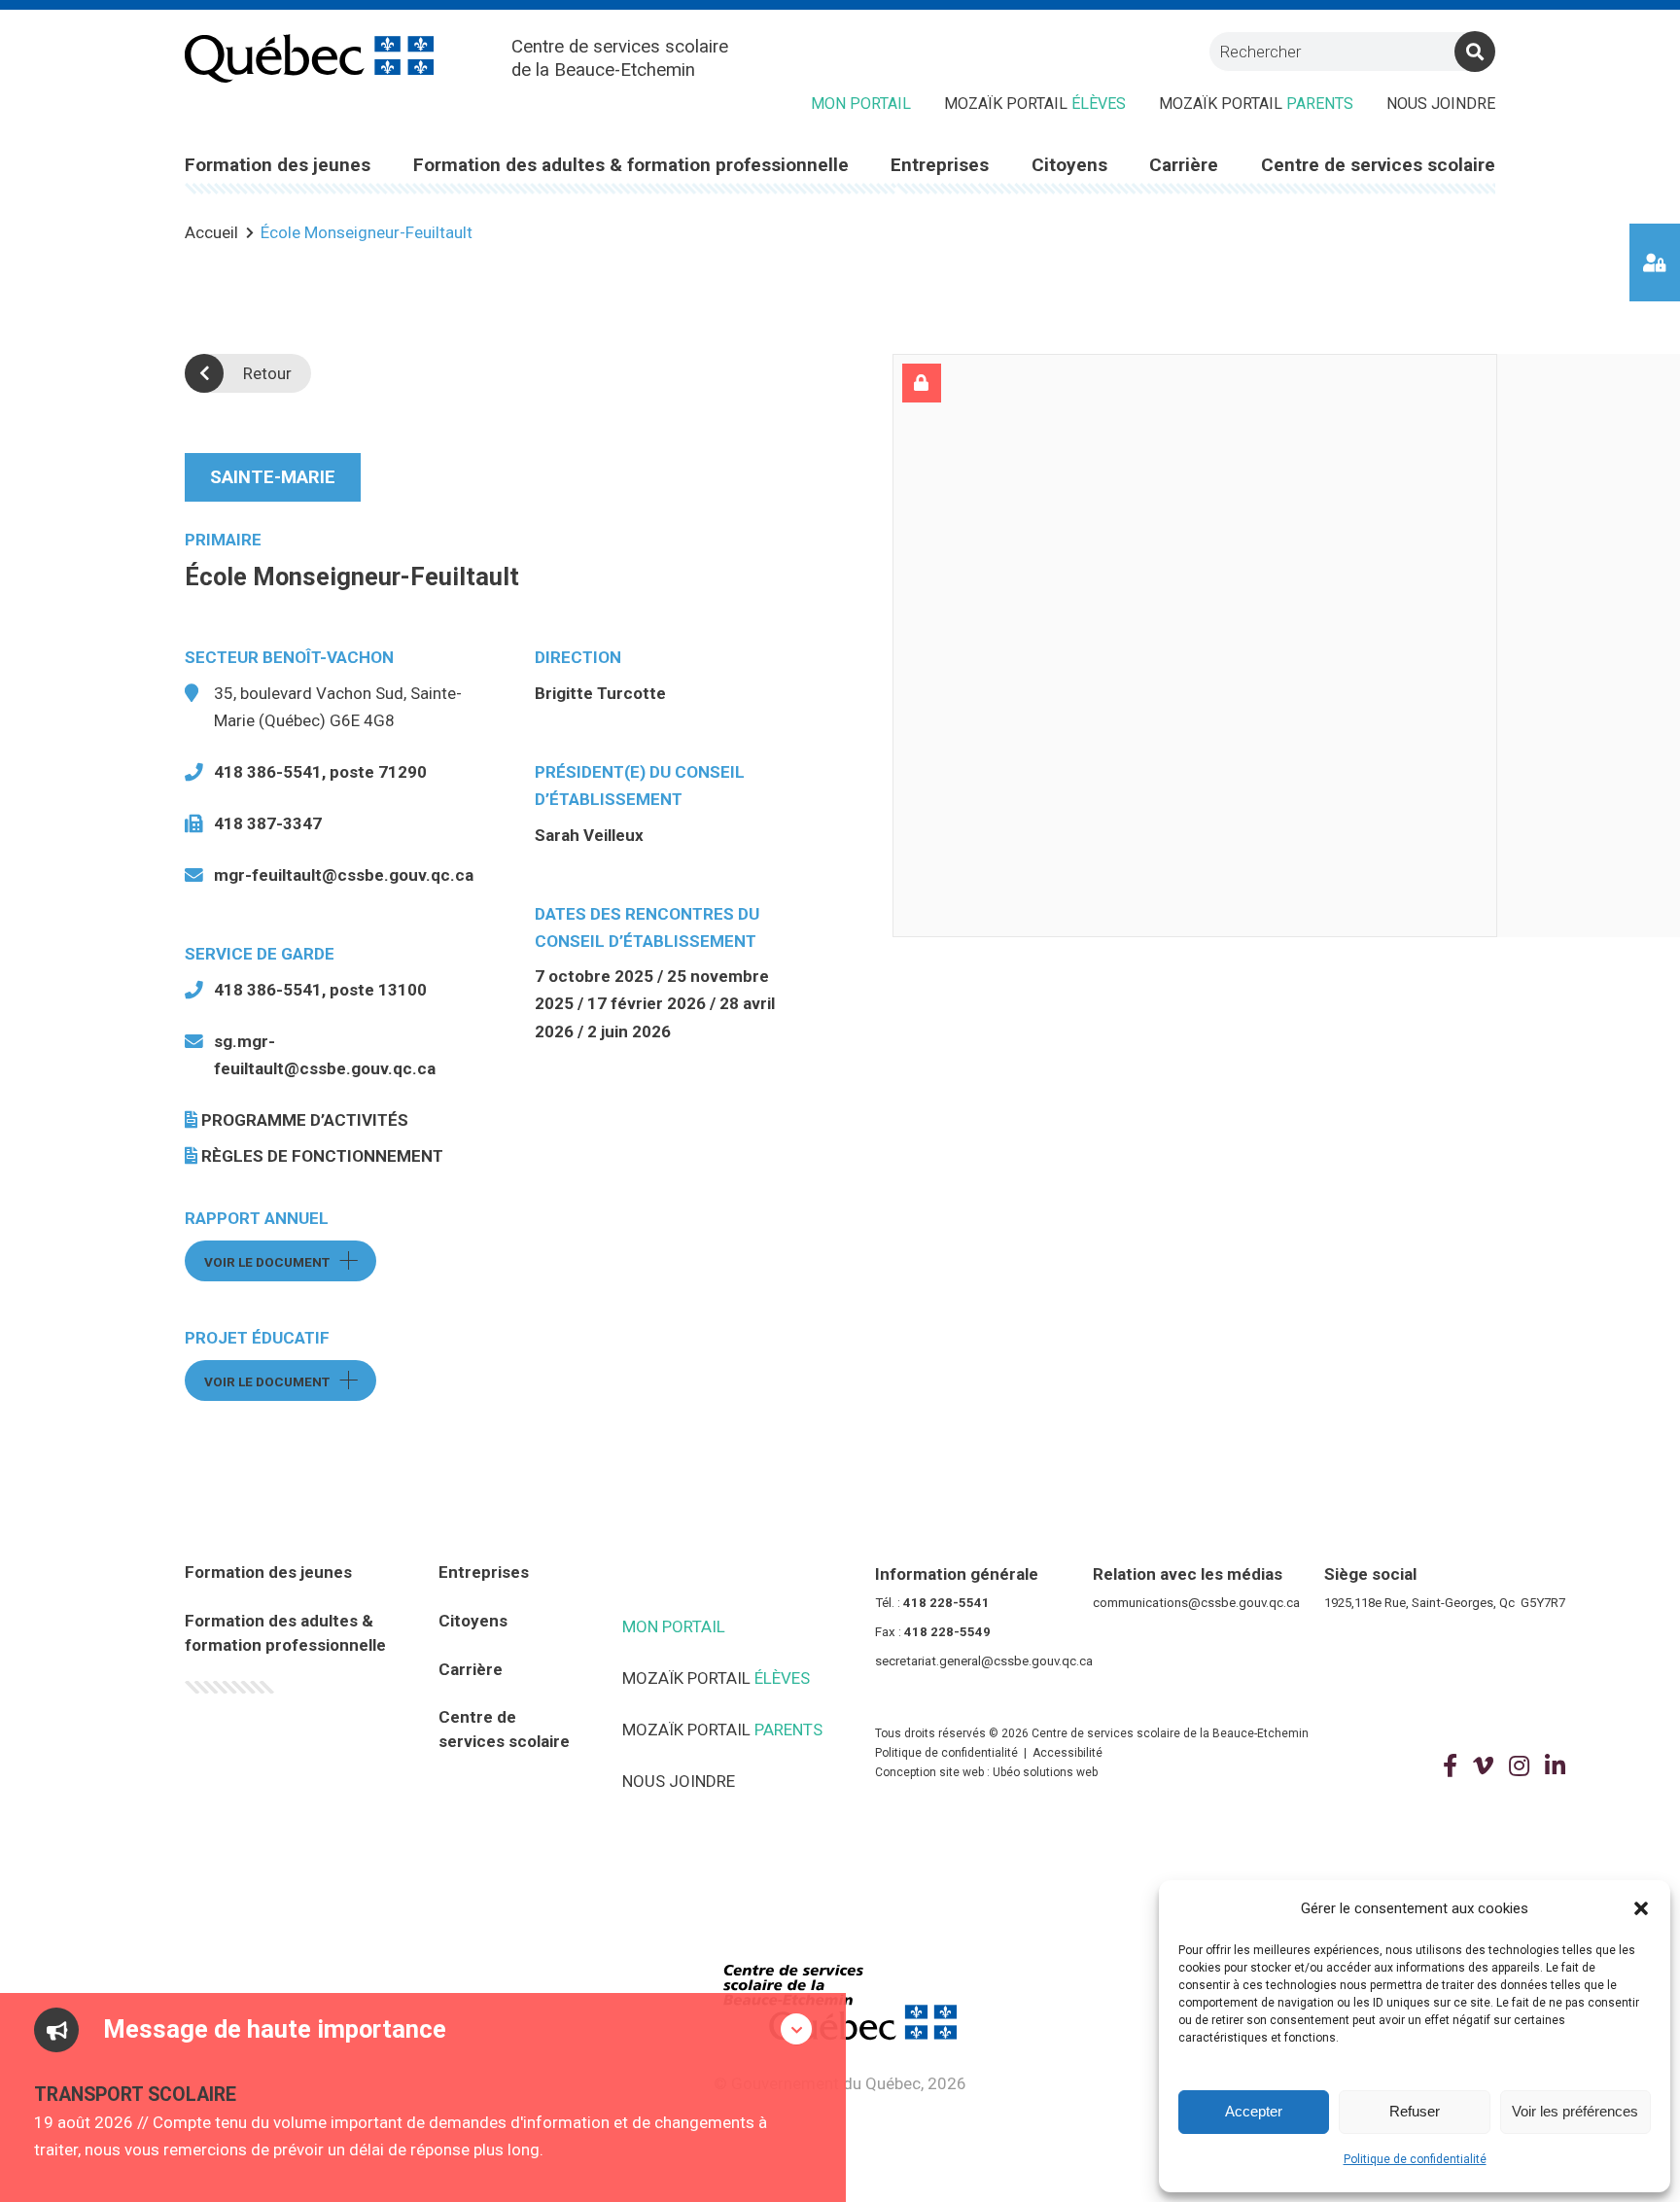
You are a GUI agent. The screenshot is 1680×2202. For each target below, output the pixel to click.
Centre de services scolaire (504, 1729)
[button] (1641, 1908)
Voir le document (290, 1262)
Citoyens (473, 1621)
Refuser (1415, 2111)
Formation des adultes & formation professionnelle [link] (631, 165)
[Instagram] (1519, 1766)
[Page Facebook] (1450, 1766)
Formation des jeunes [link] (278, 165)
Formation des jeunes (268, 1572)
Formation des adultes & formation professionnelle (285, 1633)
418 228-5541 (946, 1603)
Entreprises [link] (940, 165)
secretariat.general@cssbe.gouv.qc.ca (984, 1661)
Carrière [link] (1184, 165)
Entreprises (484, 1572)
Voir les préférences (1575, 2111)
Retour (267, 373)
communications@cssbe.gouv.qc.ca (1196, 1603)
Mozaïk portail (1035, 104)
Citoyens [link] (1069, 165)
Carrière (471, 1669)
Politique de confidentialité (1415, 2159)
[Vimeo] (1483, 1766)
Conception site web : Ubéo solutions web (986, 1772)
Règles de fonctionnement (322, 1156)
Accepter (1254, 2111)
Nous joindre (1441, 104)
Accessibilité (1067, 1753)
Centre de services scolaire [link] (1378, 165)
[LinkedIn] (1555, 1766)
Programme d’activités (305, 1120)
